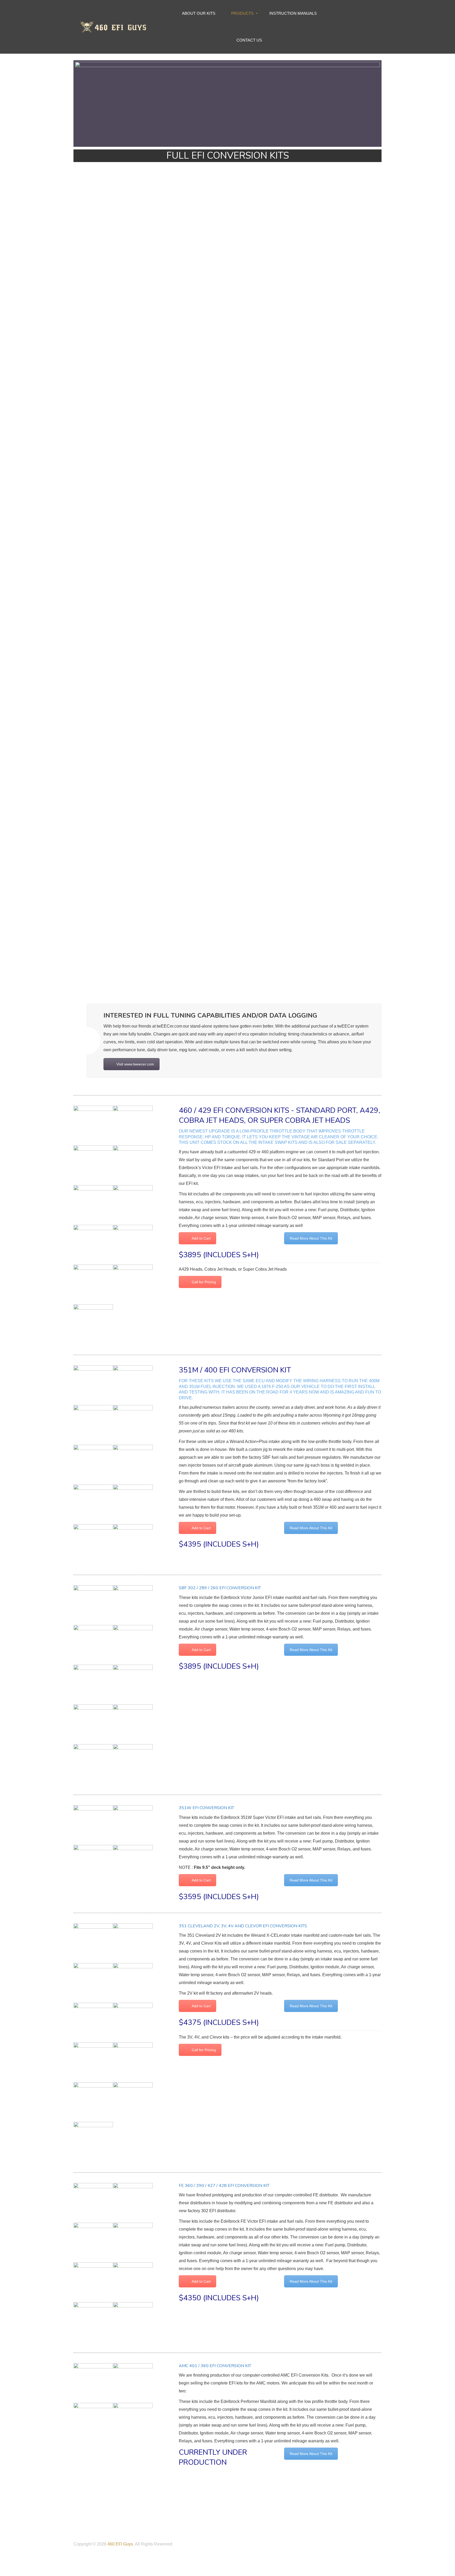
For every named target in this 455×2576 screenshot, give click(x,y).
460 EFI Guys (120, 2544)
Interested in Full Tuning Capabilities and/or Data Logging (210, 1015)
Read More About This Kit (311, 1238)
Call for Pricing (204, 1282)
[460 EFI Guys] (112, 26)
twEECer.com (169, 1026)
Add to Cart (201, 1238)
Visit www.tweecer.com (135, 1064)
